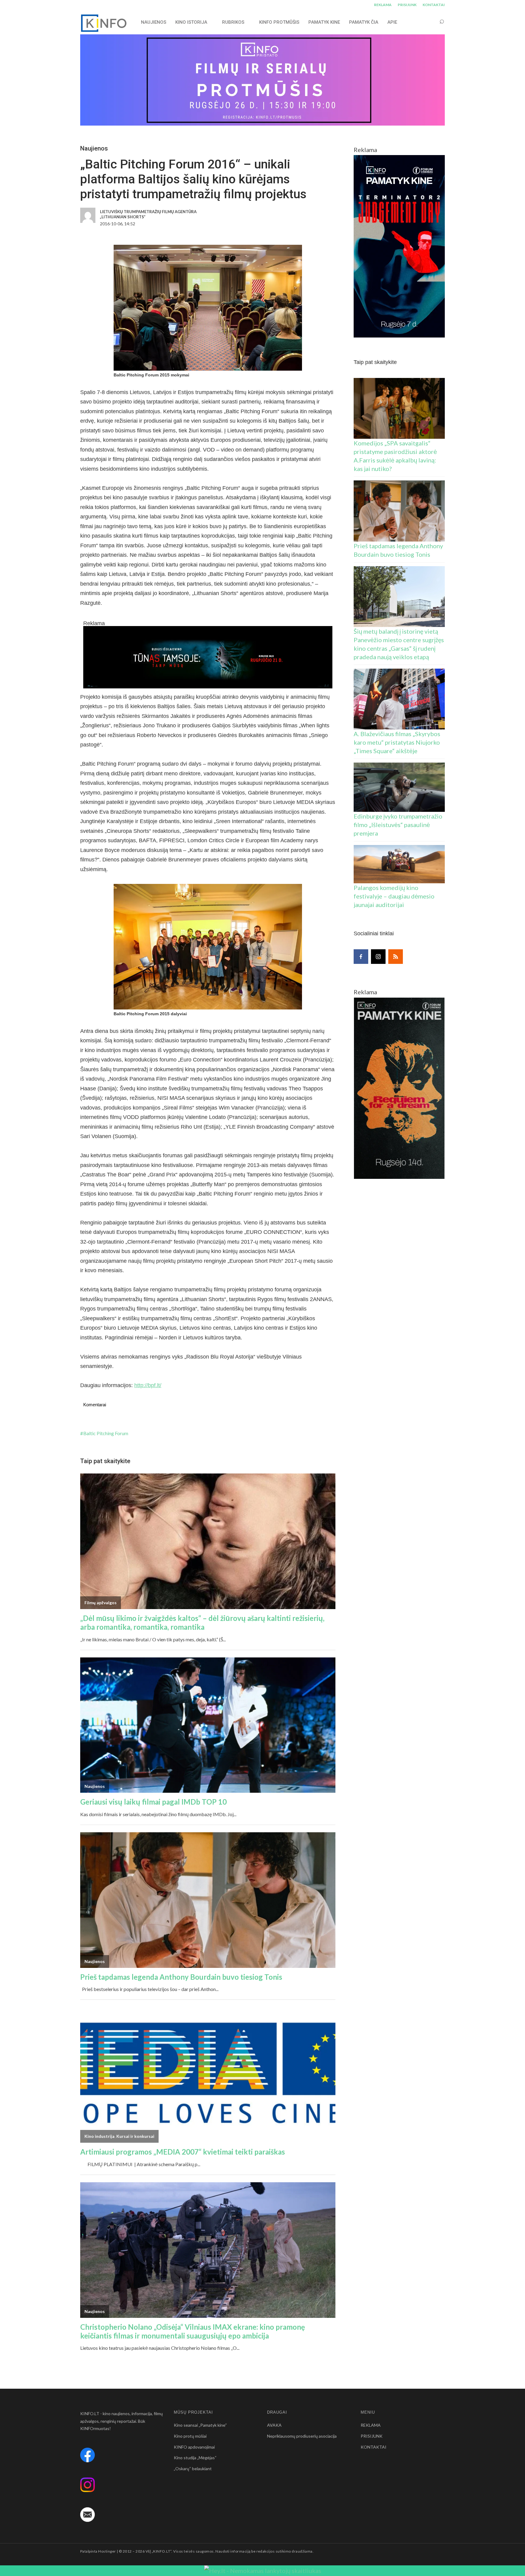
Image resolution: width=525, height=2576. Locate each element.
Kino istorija (191, 22)
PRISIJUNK (407, 5)
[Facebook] (361, 957)
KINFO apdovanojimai (194, 2447)
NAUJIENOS (154, 22)
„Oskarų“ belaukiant (193, 2469)
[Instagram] (378, 957)
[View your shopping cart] (430, 22)
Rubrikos (233, 22)
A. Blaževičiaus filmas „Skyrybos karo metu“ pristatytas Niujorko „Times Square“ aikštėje (397, 742)
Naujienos (94, 148)
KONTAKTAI (434, 5)
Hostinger (107, 2551)
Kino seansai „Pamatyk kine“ (200, 2425)
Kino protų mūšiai (190, 2436)
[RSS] (396, 957)
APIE (392, 22)
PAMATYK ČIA (364, 22)
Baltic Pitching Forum (106, 1433)
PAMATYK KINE (324, 22)
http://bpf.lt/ (148, 1385)
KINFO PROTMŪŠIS (279, 22)
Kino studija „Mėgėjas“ (195, 2458)
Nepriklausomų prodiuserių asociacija (302, 2436)
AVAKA (274, 2425)
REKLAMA (383, 5)
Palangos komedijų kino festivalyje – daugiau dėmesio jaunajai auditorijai (394, 896)
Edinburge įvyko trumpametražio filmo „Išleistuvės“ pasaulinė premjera (398, 825)
